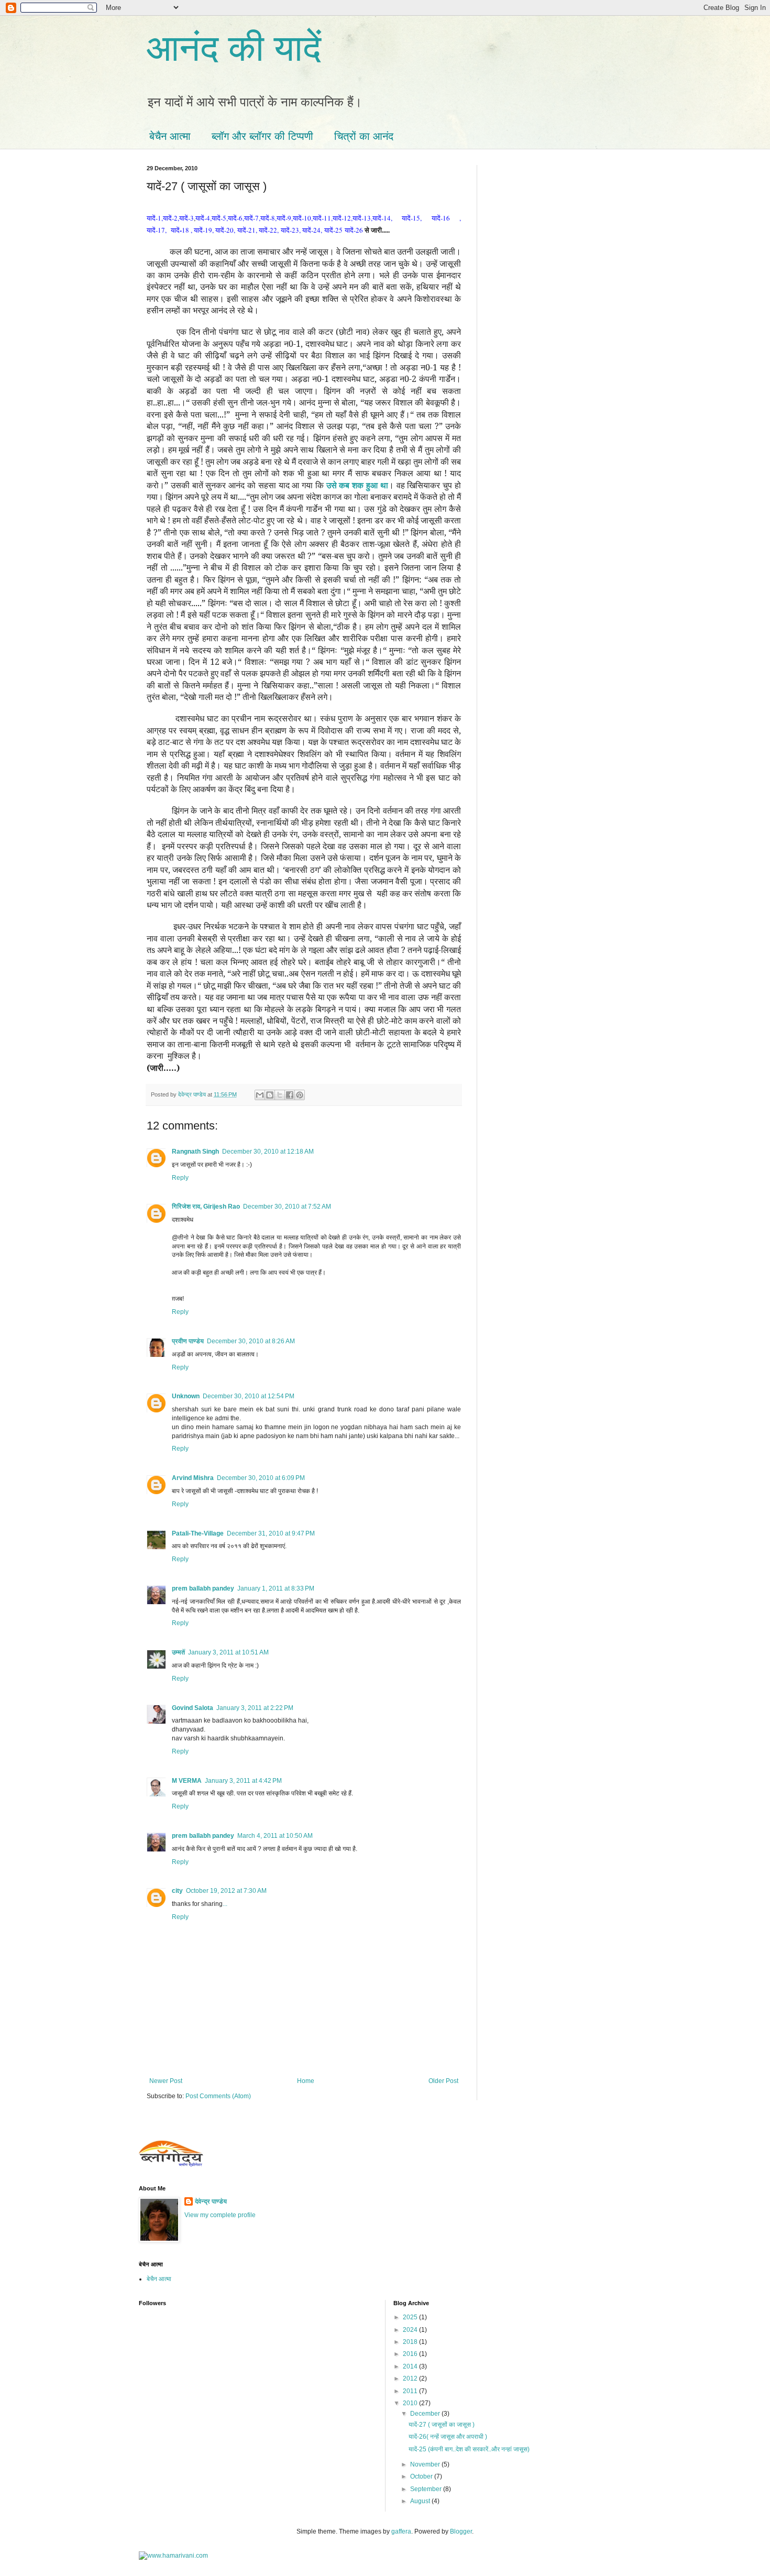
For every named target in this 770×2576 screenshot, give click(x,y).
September (427, 2489)
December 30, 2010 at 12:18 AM (268, 1152)
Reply (180, 1178)
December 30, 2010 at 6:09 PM (261, 1478)
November (426, 2464)
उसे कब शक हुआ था (357, 485)
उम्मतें (178, 1652)
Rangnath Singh (195, 1152)
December (426, 2414)
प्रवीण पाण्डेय (188, 1341)
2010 (411, 2403)
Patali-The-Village (198, 1533)
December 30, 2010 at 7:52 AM (287, 1207)
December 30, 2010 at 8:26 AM (251, 1341)
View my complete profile (220, 2215)
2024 (411, 2330)
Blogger (461, 2531)
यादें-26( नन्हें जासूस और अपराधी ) (448, 2437)
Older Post (443, 2081)
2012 (411, 2378)
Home (306, 2081)
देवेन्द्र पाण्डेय (211, 2201)
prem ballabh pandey (203, 1588)
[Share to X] (280, 1095)
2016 (411, 2354)
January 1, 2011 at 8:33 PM (276, 1588)
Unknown (186, 1396)
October (422, 2476)
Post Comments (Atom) (218, 2096)
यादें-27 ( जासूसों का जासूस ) (442, 2425)
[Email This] (260, 1095)
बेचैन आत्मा (170, 136)
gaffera (401, 2531)
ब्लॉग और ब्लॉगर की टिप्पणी (262, 136)
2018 (411, 2342)
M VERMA (187, 1781)
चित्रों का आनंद (364, 136)
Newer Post (166, 2081)
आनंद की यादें (234, 48)
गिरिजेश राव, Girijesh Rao (206, 1207)
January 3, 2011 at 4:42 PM (243, 1781)
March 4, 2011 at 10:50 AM (275, 1836)
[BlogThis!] (270, 1095)
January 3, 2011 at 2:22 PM (255, 1708)
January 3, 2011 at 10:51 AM (228, 1652)
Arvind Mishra (193, 1478)
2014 (411, 2366)
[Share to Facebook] (290, 1095)
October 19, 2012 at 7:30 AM (226, 1891)
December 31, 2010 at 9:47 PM (271, 1533)
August (421, 2501)
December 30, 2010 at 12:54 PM (249, 1396)
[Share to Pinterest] (300, 1095)
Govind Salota (192, 1708)
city (177, 1891)
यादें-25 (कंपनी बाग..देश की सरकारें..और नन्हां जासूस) (469, 2449)
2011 (411, 2391)
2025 (411, 2317)
